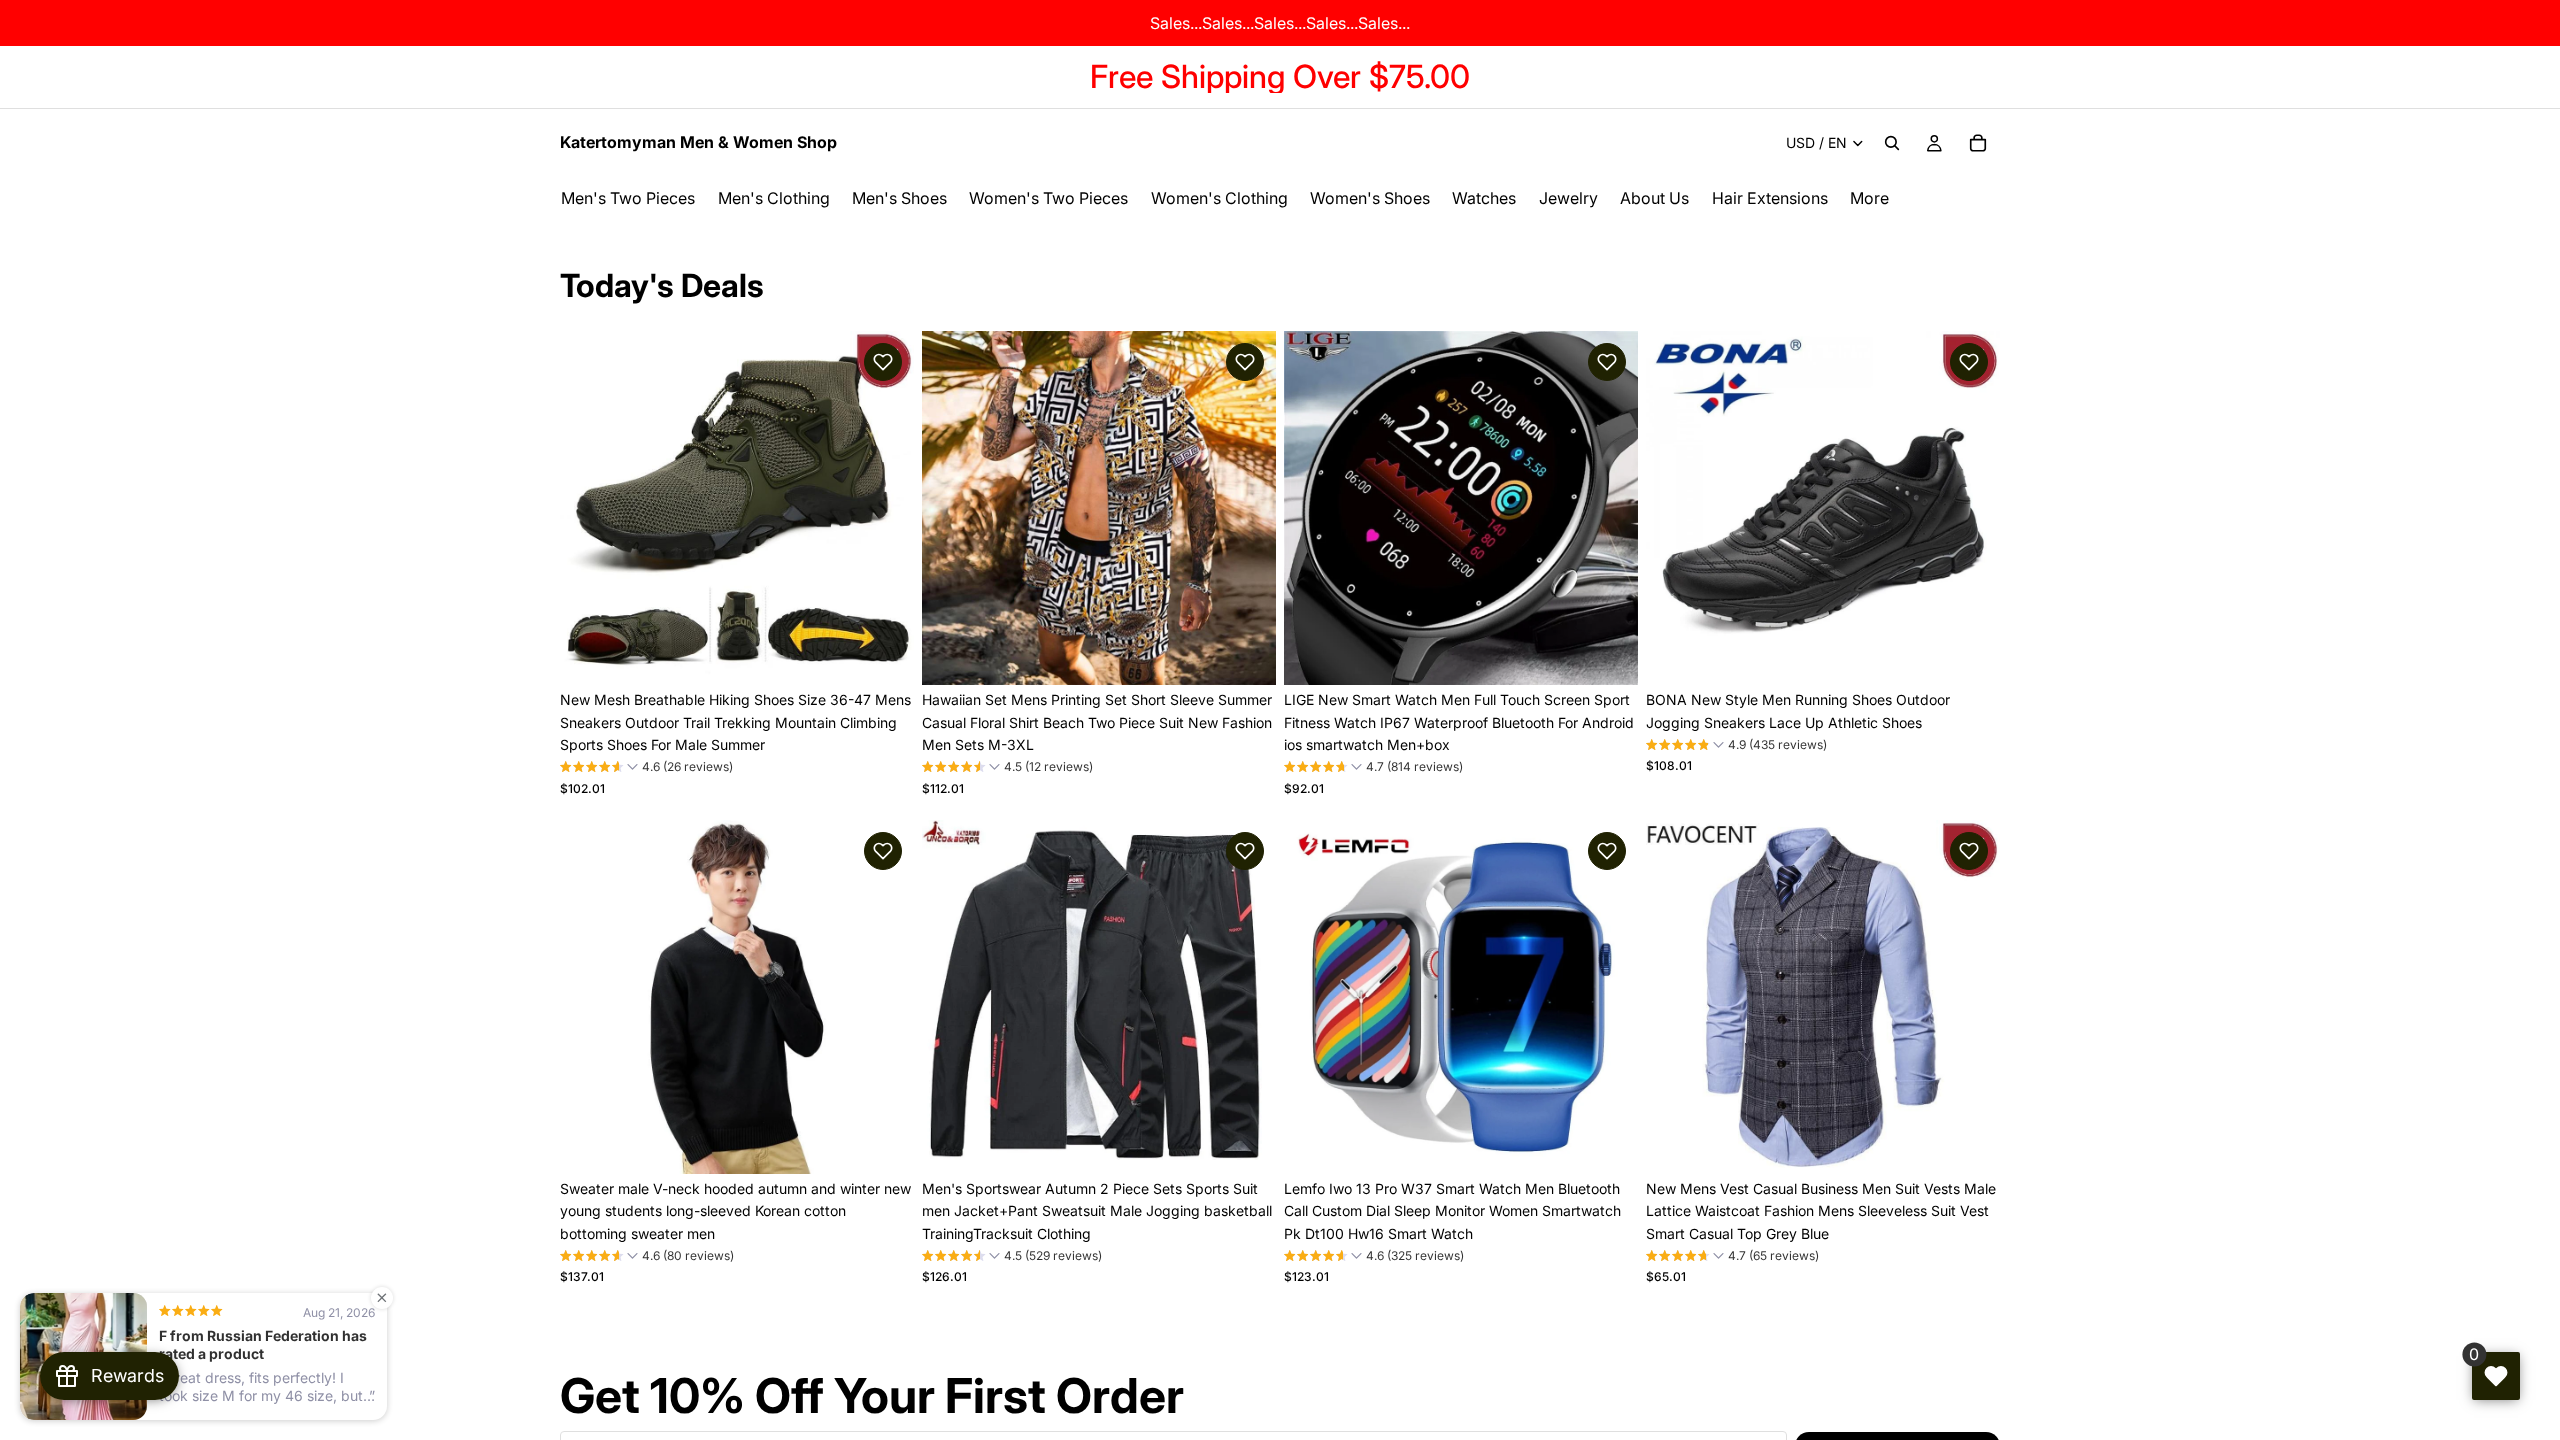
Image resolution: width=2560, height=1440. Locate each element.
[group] (646, 769)
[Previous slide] (590, 508)
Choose (900, 653)
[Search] (1892, 143)
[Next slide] (884, 508)
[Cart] (1978, 143)
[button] (883, 362)
